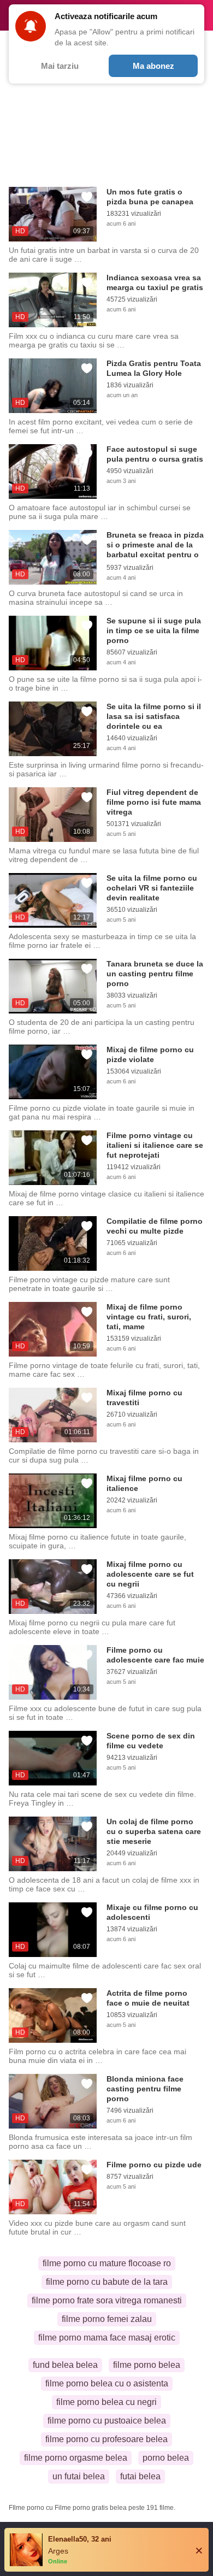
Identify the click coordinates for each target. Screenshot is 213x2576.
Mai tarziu (60, 66)
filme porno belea (147, 2365)
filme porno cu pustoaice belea (107, 2421)
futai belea (140, 2476)
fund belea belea (65, 2365)
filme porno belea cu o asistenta (107, 2383)
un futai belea (79, 2476)
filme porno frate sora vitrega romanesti (107, 2300)
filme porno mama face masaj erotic (107, 2338)
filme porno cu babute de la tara (107, 2282)
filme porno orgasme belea (76, 2458)
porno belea (166, 2458)
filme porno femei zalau (107, 2319)
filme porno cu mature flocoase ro (107, 2263)
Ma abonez (153, 66)
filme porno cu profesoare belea (106, 2439)
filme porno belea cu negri (106, 2402)
